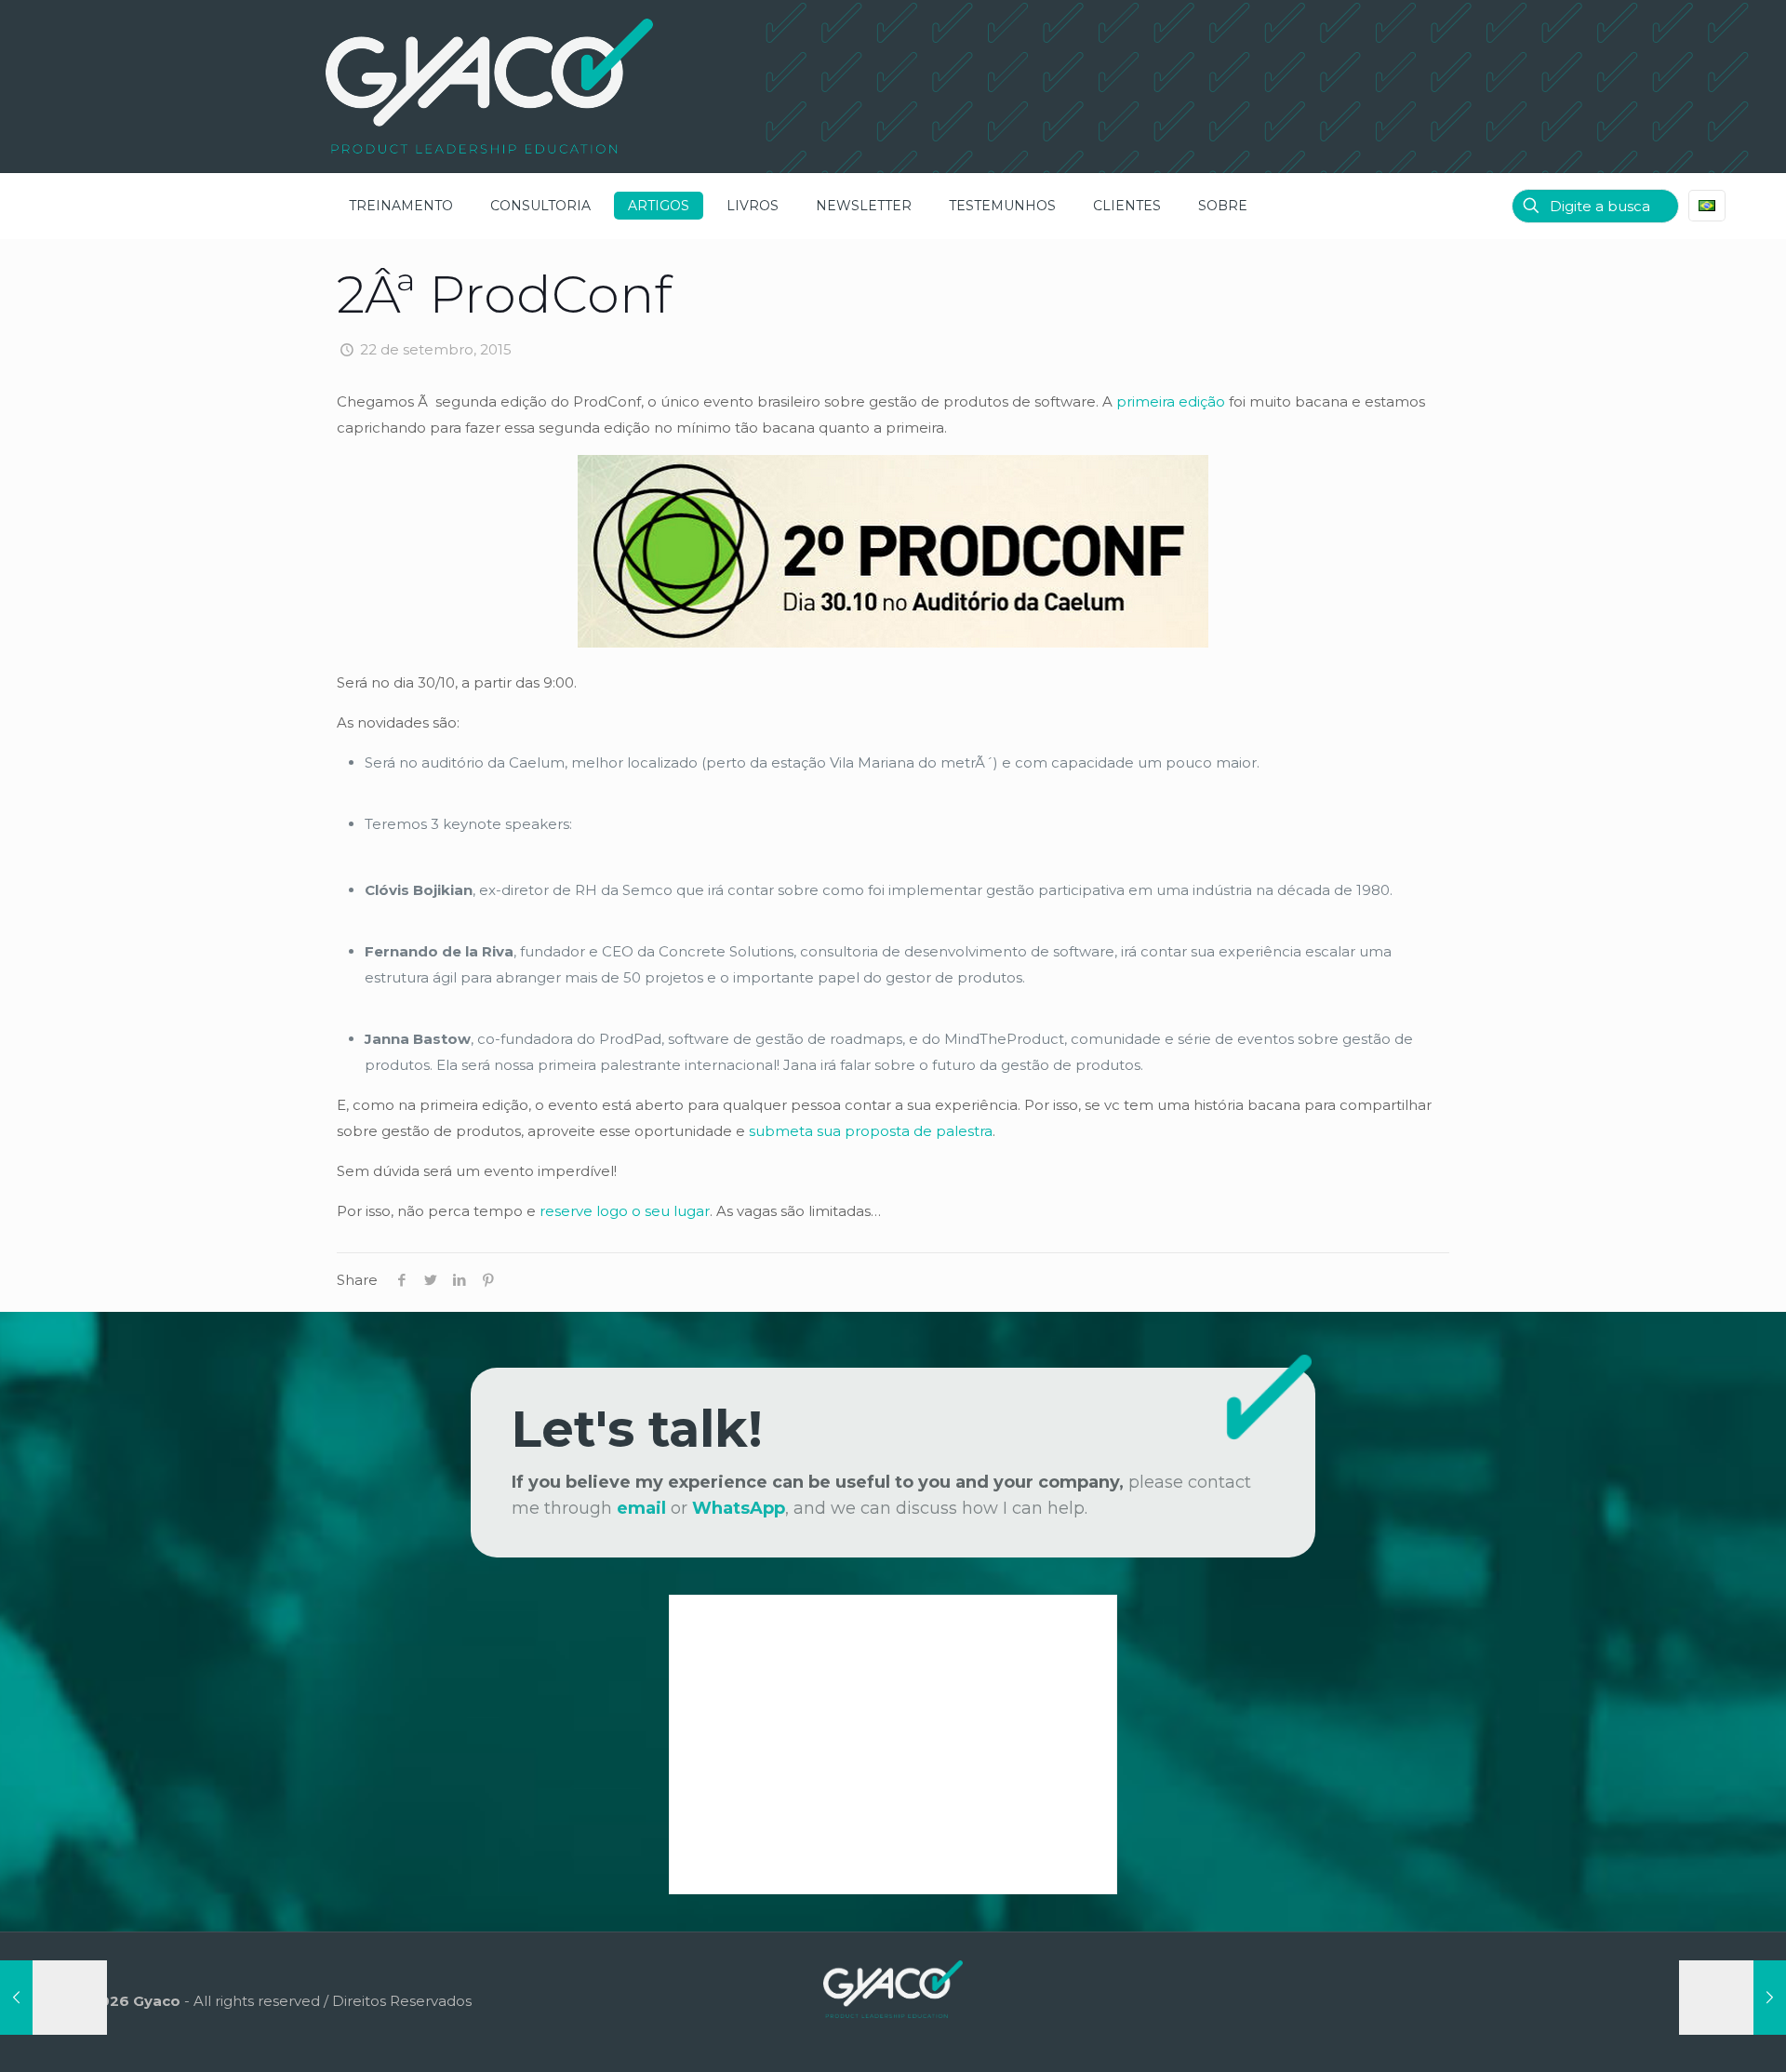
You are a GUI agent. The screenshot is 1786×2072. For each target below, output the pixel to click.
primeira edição (1171, 401)
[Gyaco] (489, 86)
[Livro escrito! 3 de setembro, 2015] (53, 1998)
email (641, 1508)
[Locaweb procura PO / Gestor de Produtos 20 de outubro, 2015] (1733, 1998)
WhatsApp (739, 1508)
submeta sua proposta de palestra (871, 1131)
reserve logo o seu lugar (625, 1211)
